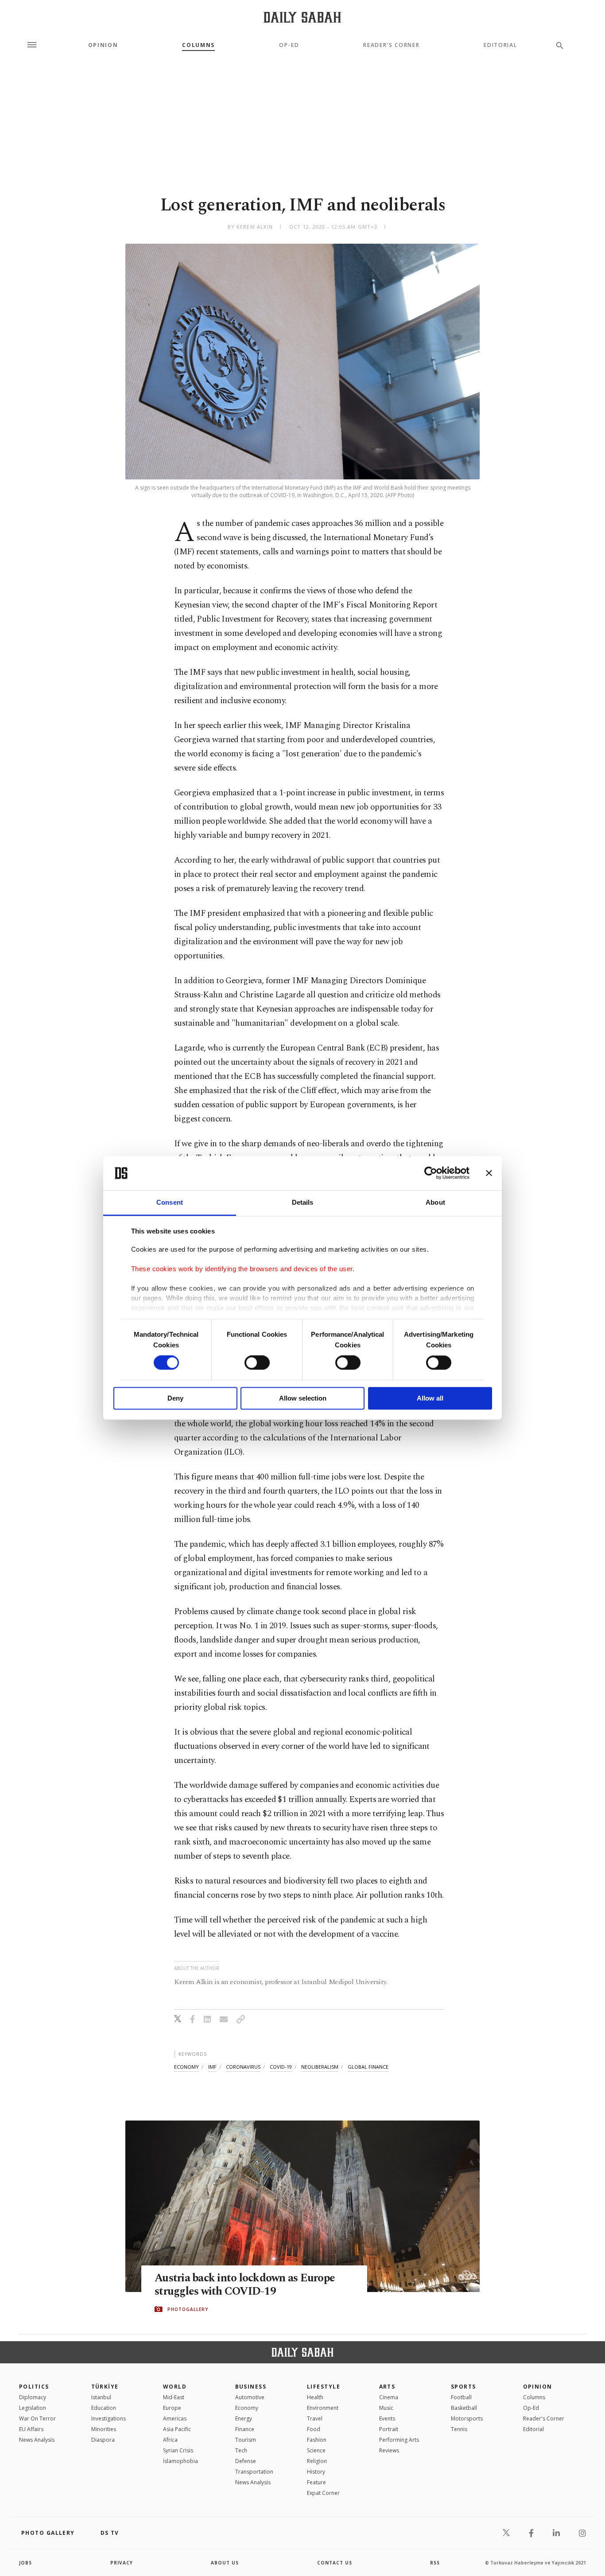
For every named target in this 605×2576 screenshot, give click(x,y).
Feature (316, 2482)
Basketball (464, 2408)
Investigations (109, 2418)
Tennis (459, 2429)
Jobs (25, 2563)
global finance (368, 2067)
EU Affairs (31, 2429)
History (316, 2472)
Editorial (500, 45)
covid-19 (281, 2067)
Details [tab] (303, 1202)
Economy (247, 2408)
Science (316, 2450)
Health (315, 2397)
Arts (387, 2387)
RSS (435, 2563)
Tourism (246, 2440)
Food (314, 2429)
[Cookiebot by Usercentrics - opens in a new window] (431, 1173)
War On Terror (37, 2418)
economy (186, 2067)
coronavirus (243, 2067)
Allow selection (303, 1398)
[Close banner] (489, 1173)
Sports (463, 2387)
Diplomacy (33, 2397)
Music (386, 2408)
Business (251, 2387)
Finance (245, 2429)
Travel (315, 2418)
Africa (170, 2440)
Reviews (389, 2450)
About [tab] (435, 1202)
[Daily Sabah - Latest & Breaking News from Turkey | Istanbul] (302, 17)
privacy (122, 2563)
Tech (241, 2450)
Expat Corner (323, 2493)
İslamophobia (180, 2461)
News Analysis (37, 2440)
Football (461, 2397)
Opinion (103, 45)
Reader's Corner (391, 45)
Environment (323, 2408)
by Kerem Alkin (250, 227)
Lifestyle (324, 2387)
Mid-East (174, 2397)
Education (104, 2408)
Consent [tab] (170, 1202)
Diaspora (103, 2440)
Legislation (33, 2408)
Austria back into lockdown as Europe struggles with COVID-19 (245, 2285)
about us (225, 2563)
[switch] (257, 1363)
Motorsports (467, 2418)
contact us (335, 2563)
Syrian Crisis (178, 2450)
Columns (198, 45)
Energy (244, 2418)
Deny (175, 1398)
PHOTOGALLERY (188, 2309)
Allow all (430, 1398)
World (175, 2387)
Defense (246, 2461)
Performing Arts (399, 2440)
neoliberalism (320, 2067)
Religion (317, 2461)
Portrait (389, 2429)
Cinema (389, 2397)
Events (387, 2418)
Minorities (104, 2429)
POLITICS (34, 2387)
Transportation (254, 2472)
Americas (175, 2418)
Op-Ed (289, 45)
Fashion (317, 2440)
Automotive (250, 2397)
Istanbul (101, 2397)
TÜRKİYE (105, 2387)
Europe (172, 2408)
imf (212, 2067)
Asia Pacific (177, 2429)
